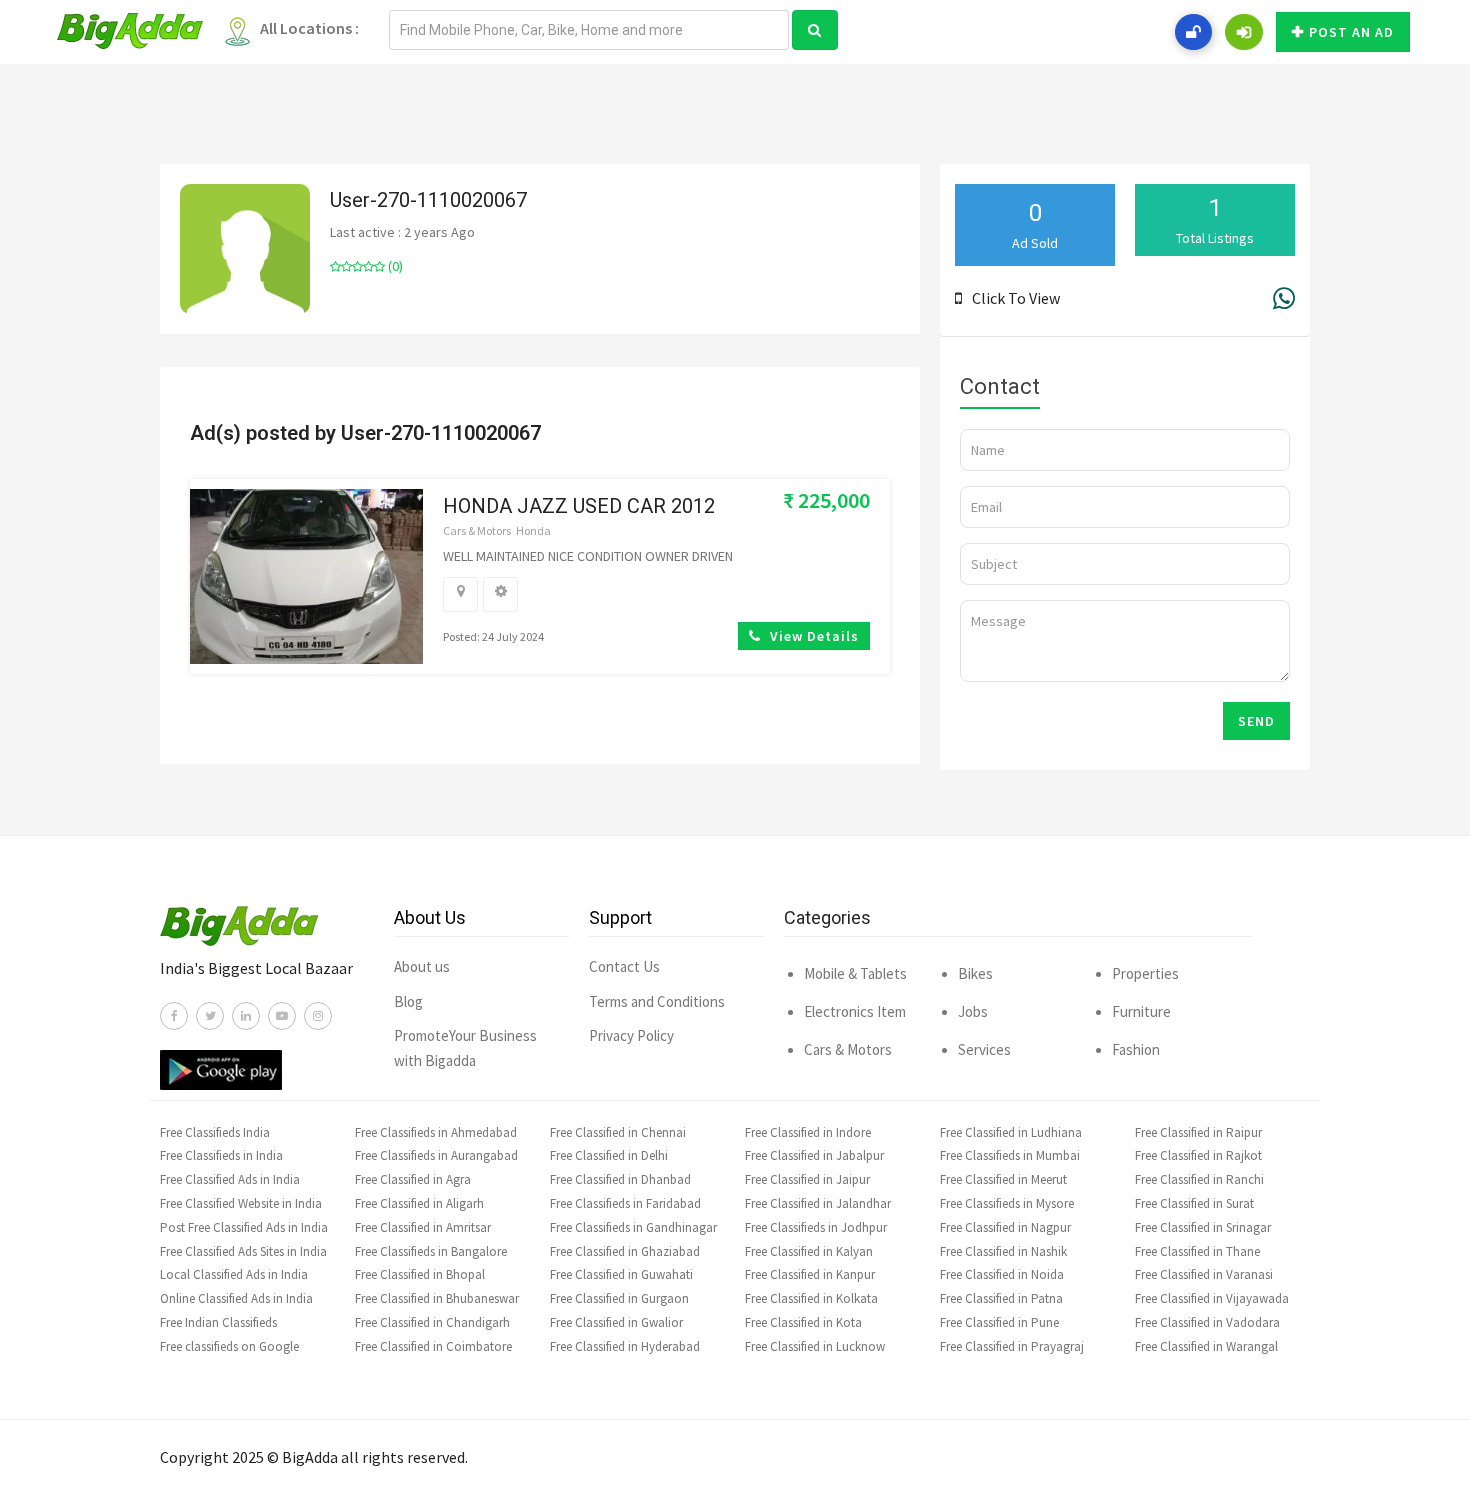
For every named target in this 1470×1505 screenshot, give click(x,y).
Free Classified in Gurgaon (619, 1298)
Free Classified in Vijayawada (1212, 1298)
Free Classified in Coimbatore (433, 1346)
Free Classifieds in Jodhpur (816, 1227)
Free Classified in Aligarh (419, 1203)
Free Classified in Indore (808, 1132)
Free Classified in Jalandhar (818, 1203)
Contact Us (624, 966)
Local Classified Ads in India (234, 1274)
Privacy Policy (631, 1035)
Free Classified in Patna (1001, 1298)
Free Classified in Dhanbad (620, 1179)
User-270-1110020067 (428, 200)
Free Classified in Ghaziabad (625, 1251)
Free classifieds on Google (229, 1346)
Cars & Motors (477, 530)
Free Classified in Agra (413, 1179)
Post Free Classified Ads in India (244, 1227)
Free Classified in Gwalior (616, 1322)
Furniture (1141, 1011)
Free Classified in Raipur (1198, 1132)
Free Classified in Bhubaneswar (437, 1298)
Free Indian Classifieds (218, 1322)
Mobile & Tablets (855, 973)
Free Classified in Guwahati (621, 1274)
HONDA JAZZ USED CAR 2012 (579, 506)
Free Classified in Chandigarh (432, 1322)
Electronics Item (855, 1011)
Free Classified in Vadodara (1207, 1322)
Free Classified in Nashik (1003, 1251)
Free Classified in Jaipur (807, 1179)
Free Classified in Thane (1197, 1251)
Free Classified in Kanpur (810, 1274)
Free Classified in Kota (803, 1322)
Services (984, 1049)
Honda (533, 530)
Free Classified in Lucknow (815, 1346)
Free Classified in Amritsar (423, 1227)
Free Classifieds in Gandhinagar (633, 1227)
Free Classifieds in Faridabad (625, 1203)
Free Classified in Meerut (1003, 1179)
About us (422, 966)
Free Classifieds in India (221, 1155)
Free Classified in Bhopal (420, 1274)
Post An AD (1351, 32)
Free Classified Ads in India (230, 1179)
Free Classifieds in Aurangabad (436, 1155)
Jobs (973, 1011)
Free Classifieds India (215, 1132)
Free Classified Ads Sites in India (243, 1251)
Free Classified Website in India (241, 1203)
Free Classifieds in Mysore (1007, 1203)
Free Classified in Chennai (618, 1132)
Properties (1145, 973)
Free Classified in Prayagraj (1012, 1346)
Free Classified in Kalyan (809, 1251)
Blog (408, 1001)
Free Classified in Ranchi (1199, 1179)
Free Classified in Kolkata (811, 1298)
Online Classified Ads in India (236, 1298)
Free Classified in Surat (1194, 1203)
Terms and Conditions (657, 1001)
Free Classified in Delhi (609, 1155)
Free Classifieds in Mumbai (1010, 1155)
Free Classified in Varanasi (1204, 1274)
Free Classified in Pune (999, 1322)
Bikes (975, 973)
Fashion (1136, 1049)
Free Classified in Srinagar (1203, 1227)
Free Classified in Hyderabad (625, 1346)
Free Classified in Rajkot (1198, 1155)
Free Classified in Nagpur (1005, 1227)
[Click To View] (963, 298)
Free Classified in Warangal (1206, 1346)
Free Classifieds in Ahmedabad (436, 1132)
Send (1256, 721)
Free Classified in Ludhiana (1011, 1132)
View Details (812, 636)
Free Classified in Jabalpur (814, 1155)
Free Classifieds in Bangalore (431, 1251)
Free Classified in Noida (1002, 1274)
